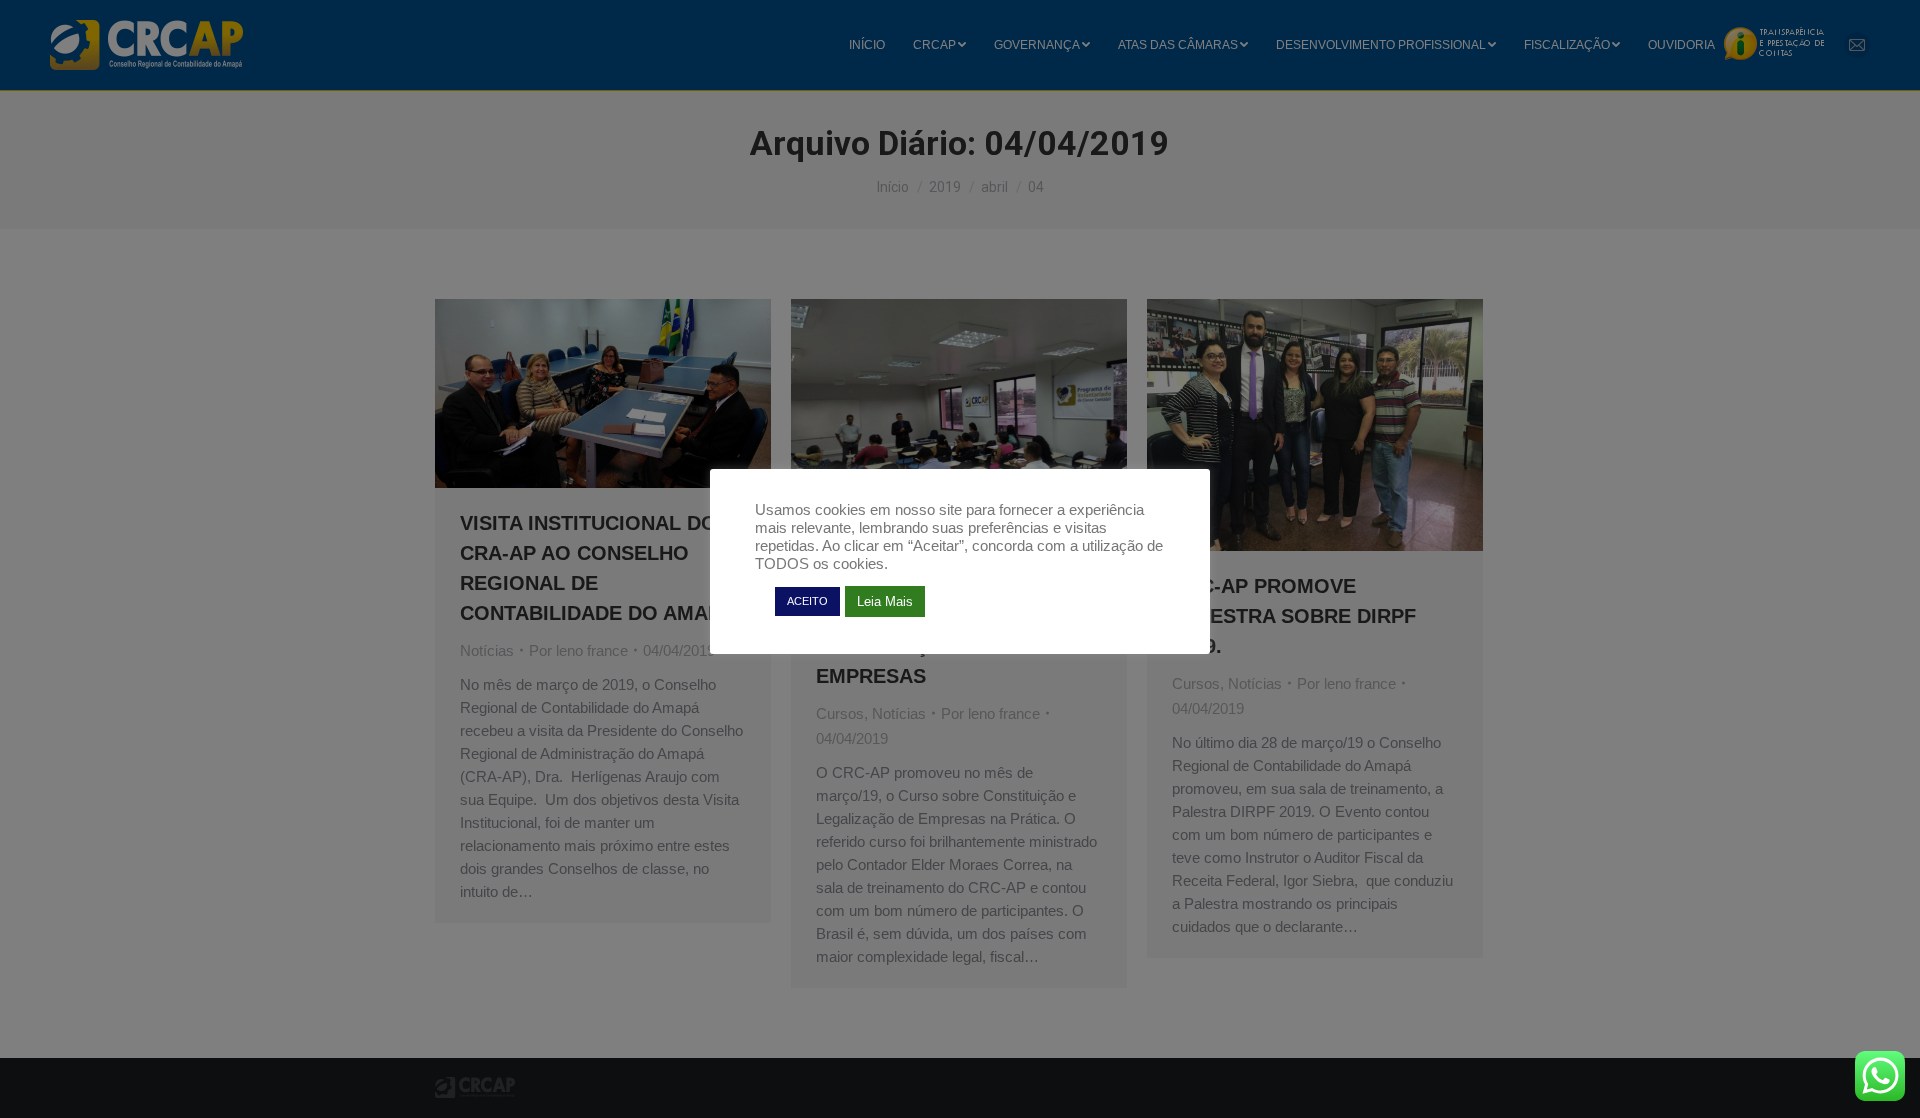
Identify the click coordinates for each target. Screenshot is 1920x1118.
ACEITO (807, 601)
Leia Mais (885, 601)
